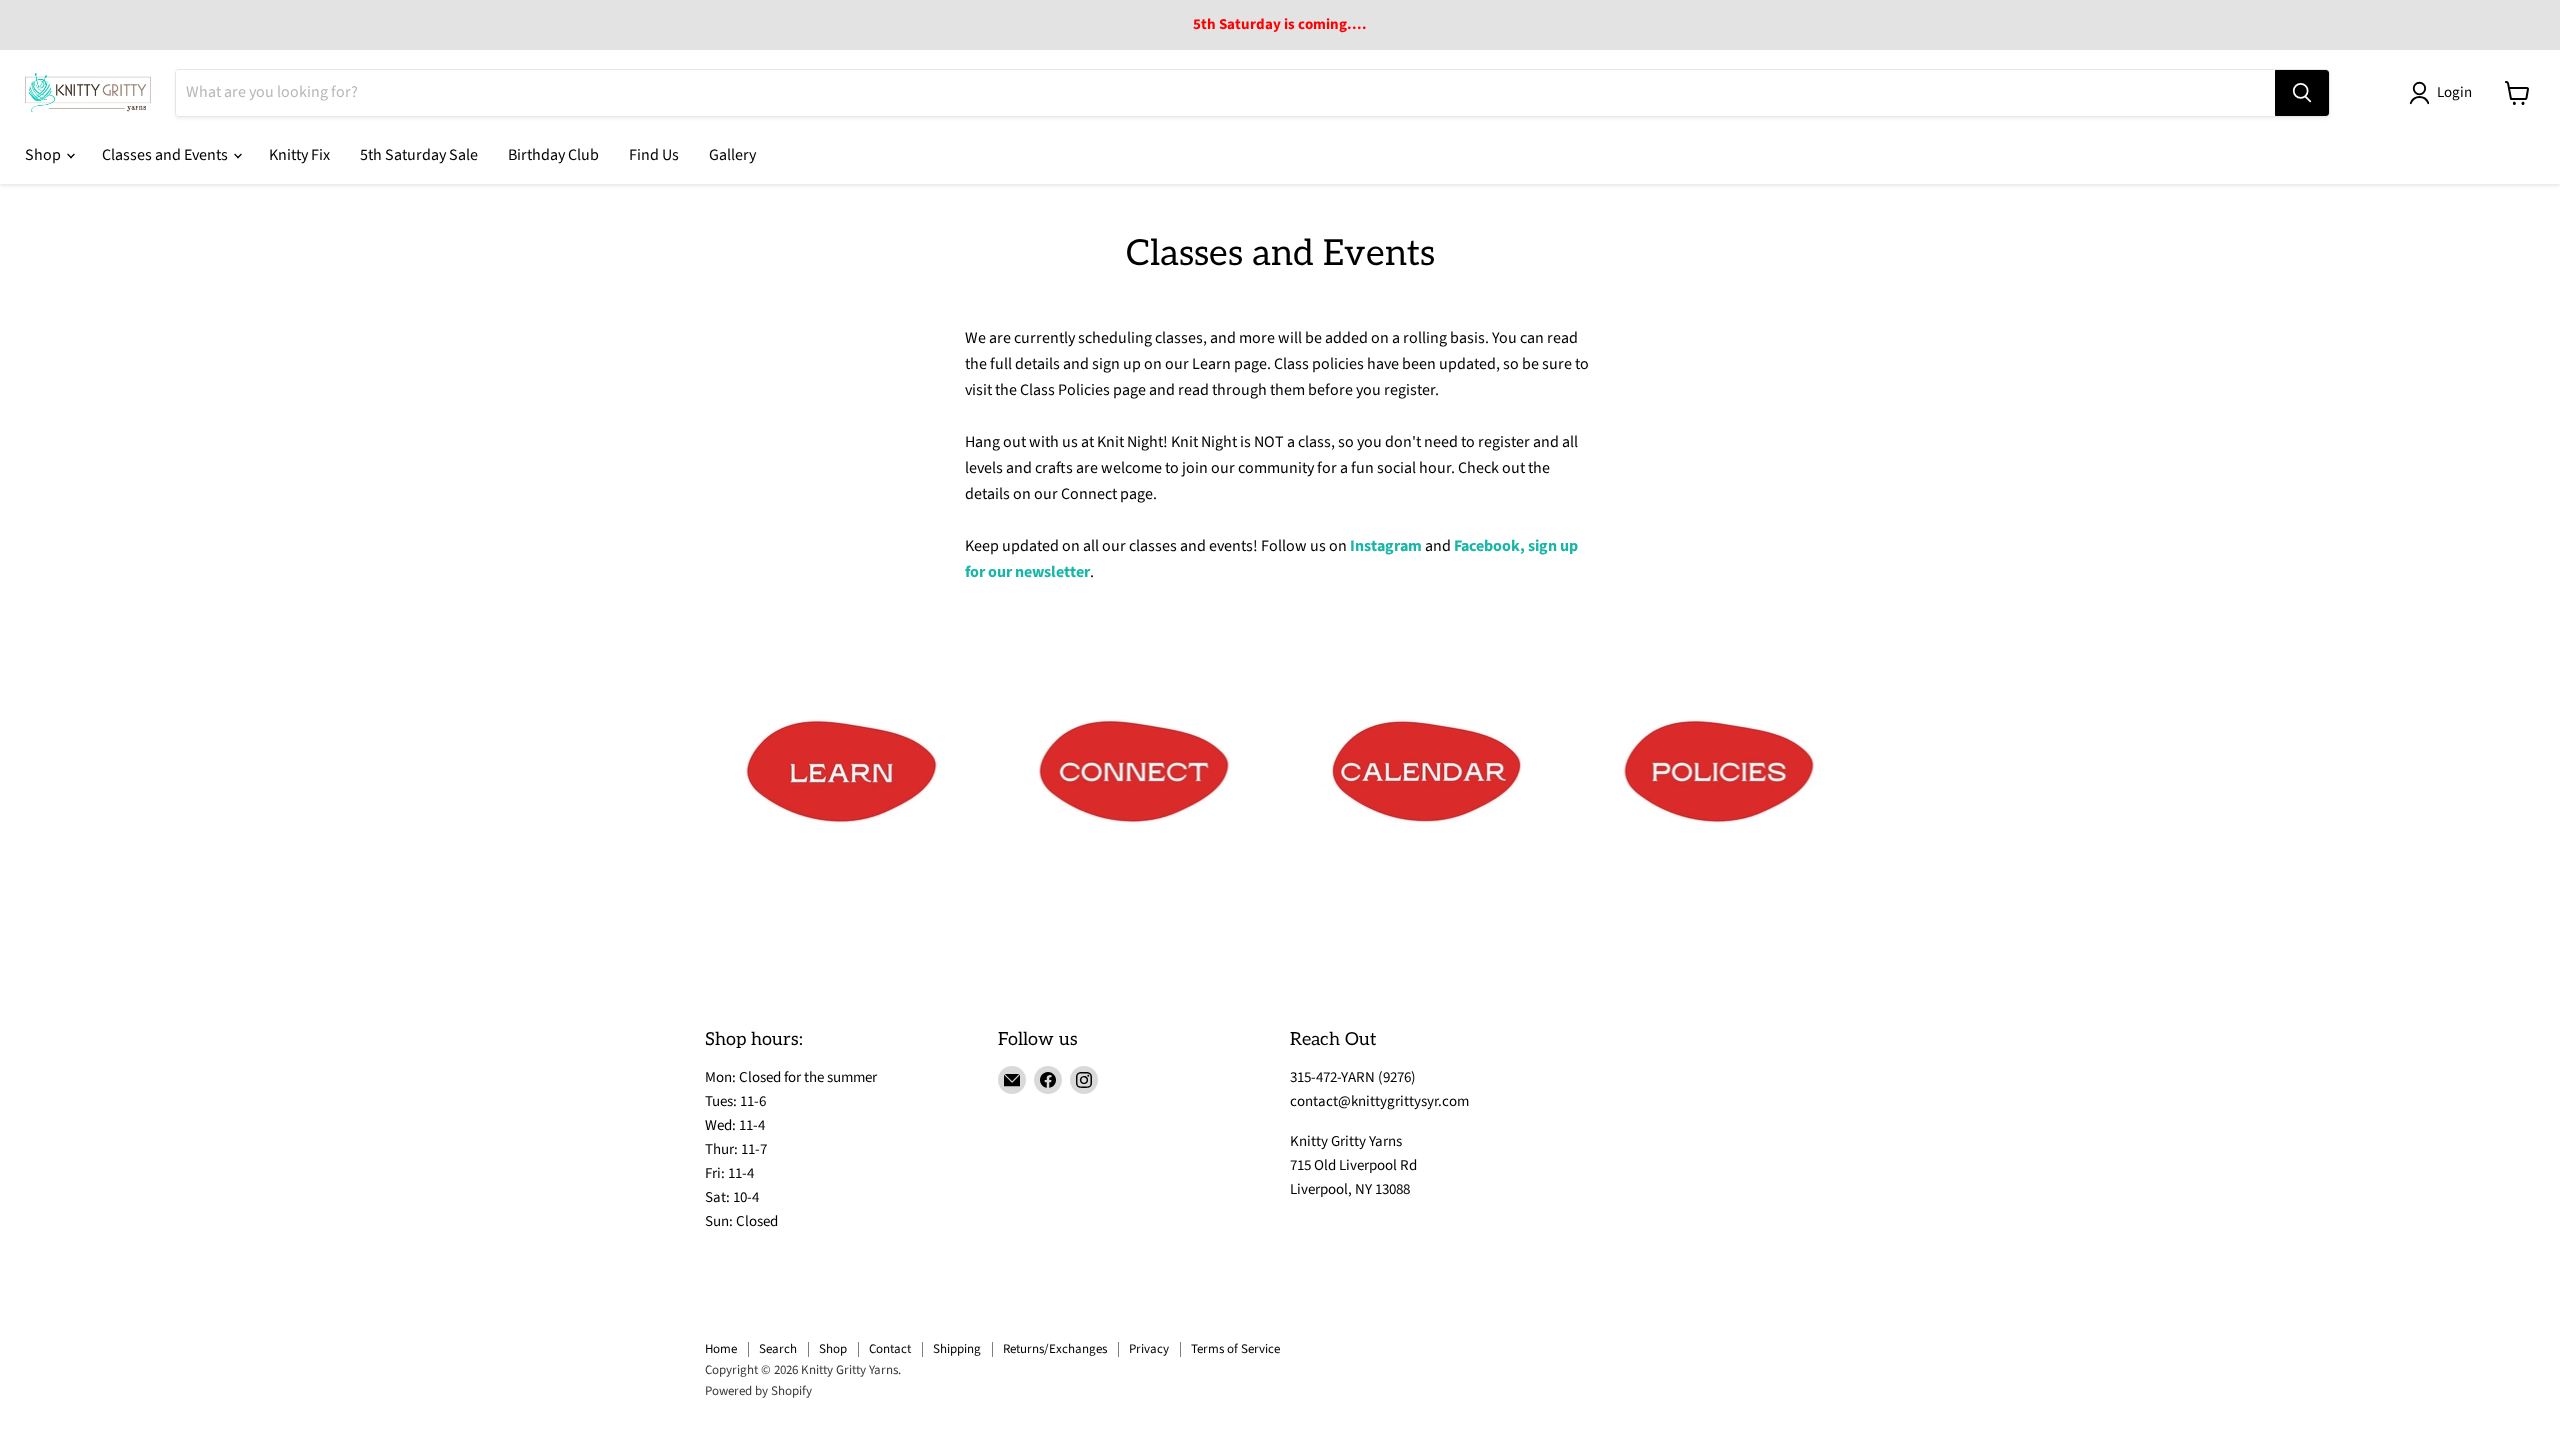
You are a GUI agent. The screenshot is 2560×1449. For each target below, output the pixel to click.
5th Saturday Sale (419, 155)
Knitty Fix (299, 155)
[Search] (2302, 93)
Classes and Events (166, 155)
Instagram (1386, 546)
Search (778, 1349)
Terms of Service (1235, 1349)
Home (721, 1349)
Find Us (654, 155)
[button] (2444, 93)
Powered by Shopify (758, 1391)
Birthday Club (553, 155)
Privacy (1149, 1349)
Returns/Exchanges (1055, 1349)
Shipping (957, 1349)
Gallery (732, 155)
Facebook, (1489, 546)
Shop (44, 155)
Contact (890, 1349)
